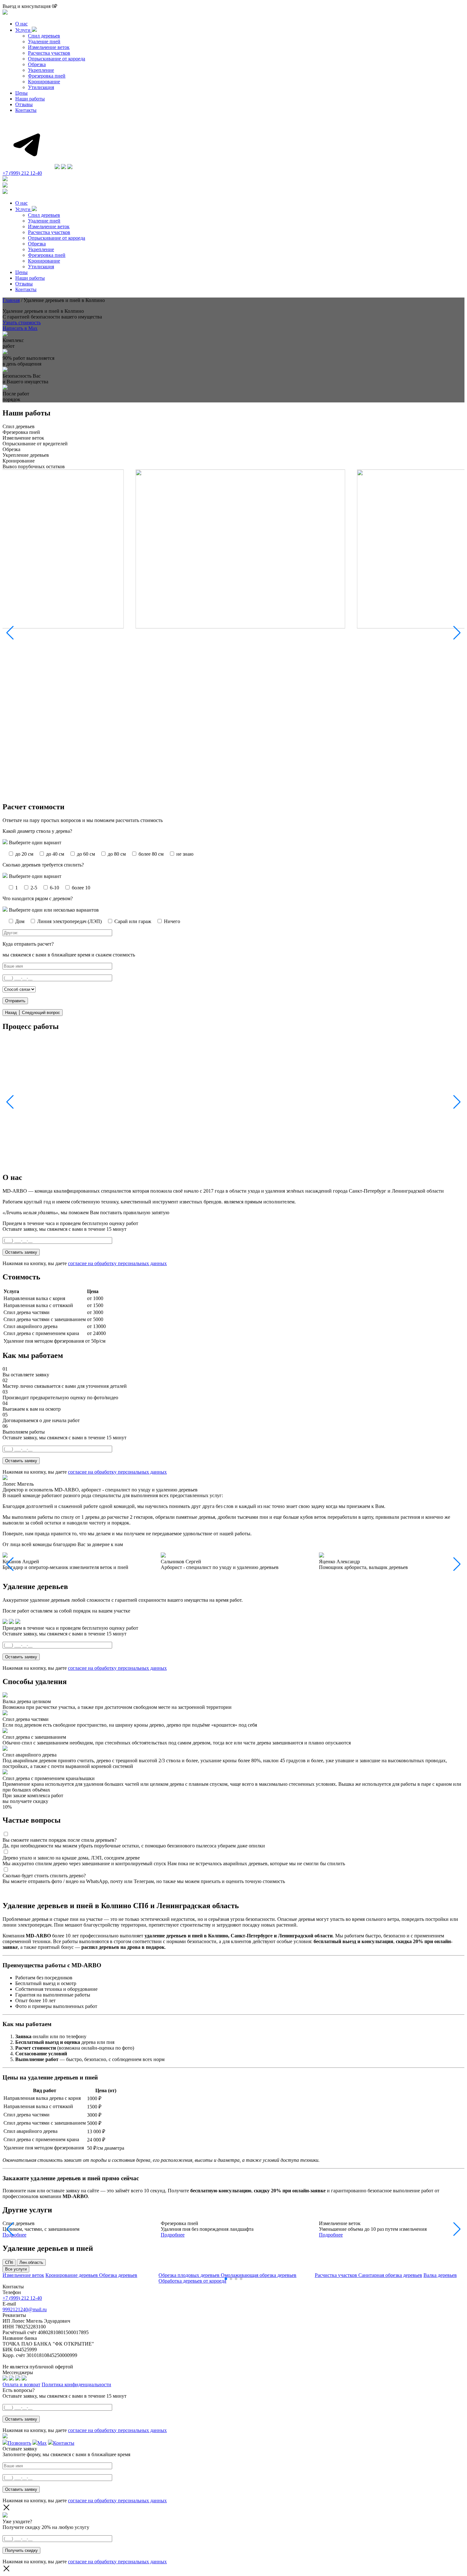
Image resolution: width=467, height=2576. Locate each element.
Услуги (24, 30)
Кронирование (44, 82)
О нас (21, 24)
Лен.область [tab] (31, 2262)
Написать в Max (20, 328)
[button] (457, 633)
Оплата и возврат (21, 2384)
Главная (11, 300)
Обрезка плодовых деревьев (190, 2275)
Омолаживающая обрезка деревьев (259, 2275)
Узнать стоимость (22, 322)
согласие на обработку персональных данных (117, 1263)
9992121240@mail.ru (25, 2309)
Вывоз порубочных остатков (34, 466)
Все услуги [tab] (16, 2269)
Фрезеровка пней (47, 76)
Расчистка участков (49, 53)
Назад (11, 1013)
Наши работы (30, 99)
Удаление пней (44, 41)
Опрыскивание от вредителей (35, 444)
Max (42, 2443)
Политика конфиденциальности (76, 2384)
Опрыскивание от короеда (57, 59)
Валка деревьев (440, 2275)
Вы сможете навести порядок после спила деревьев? (60, 1840)
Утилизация (41, 87)
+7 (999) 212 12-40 (22, 173)
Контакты (26, 110)
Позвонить (19, 2443)
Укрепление (41, 70)
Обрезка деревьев (118, 2275)
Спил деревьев (44, 36)
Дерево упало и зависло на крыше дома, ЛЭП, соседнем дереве (71, 1858)
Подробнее (14, 2235)
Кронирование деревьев (72, 2275)
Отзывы (24, 104)
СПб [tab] (9, 2262)
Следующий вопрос (41, 1013)
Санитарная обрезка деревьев (390, 2275)
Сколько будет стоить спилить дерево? (44, 1876)
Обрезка (37, 64)
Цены (21, 93)
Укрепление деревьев (26, 455)
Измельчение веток (49, 47)
